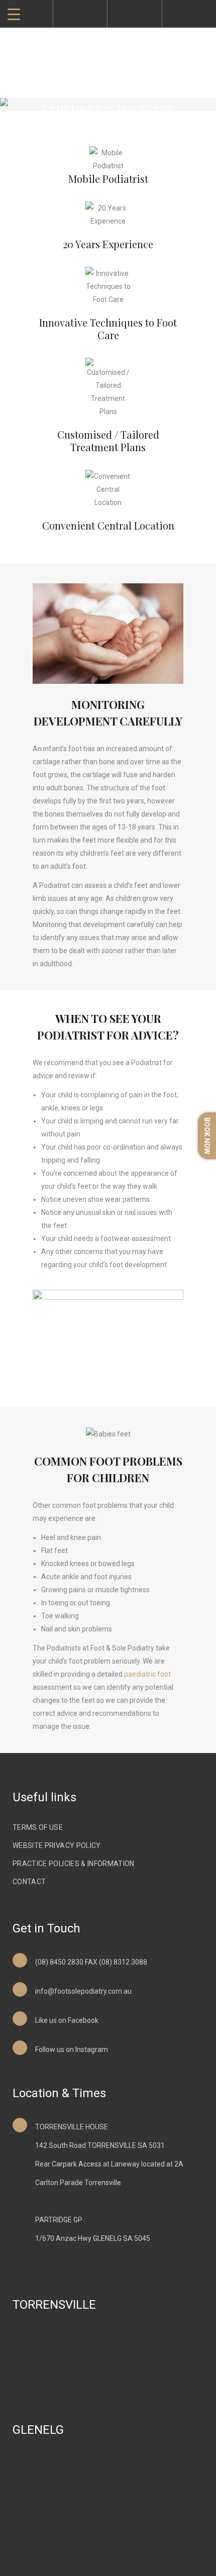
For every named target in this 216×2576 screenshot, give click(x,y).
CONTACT (29, 1882)
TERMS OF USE (38, 1827)
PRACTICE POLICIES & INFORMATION (74, 1864)
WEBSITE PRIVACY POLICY (57, 1845)
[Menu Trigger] (14, 14)
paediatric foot (147, 1674)
